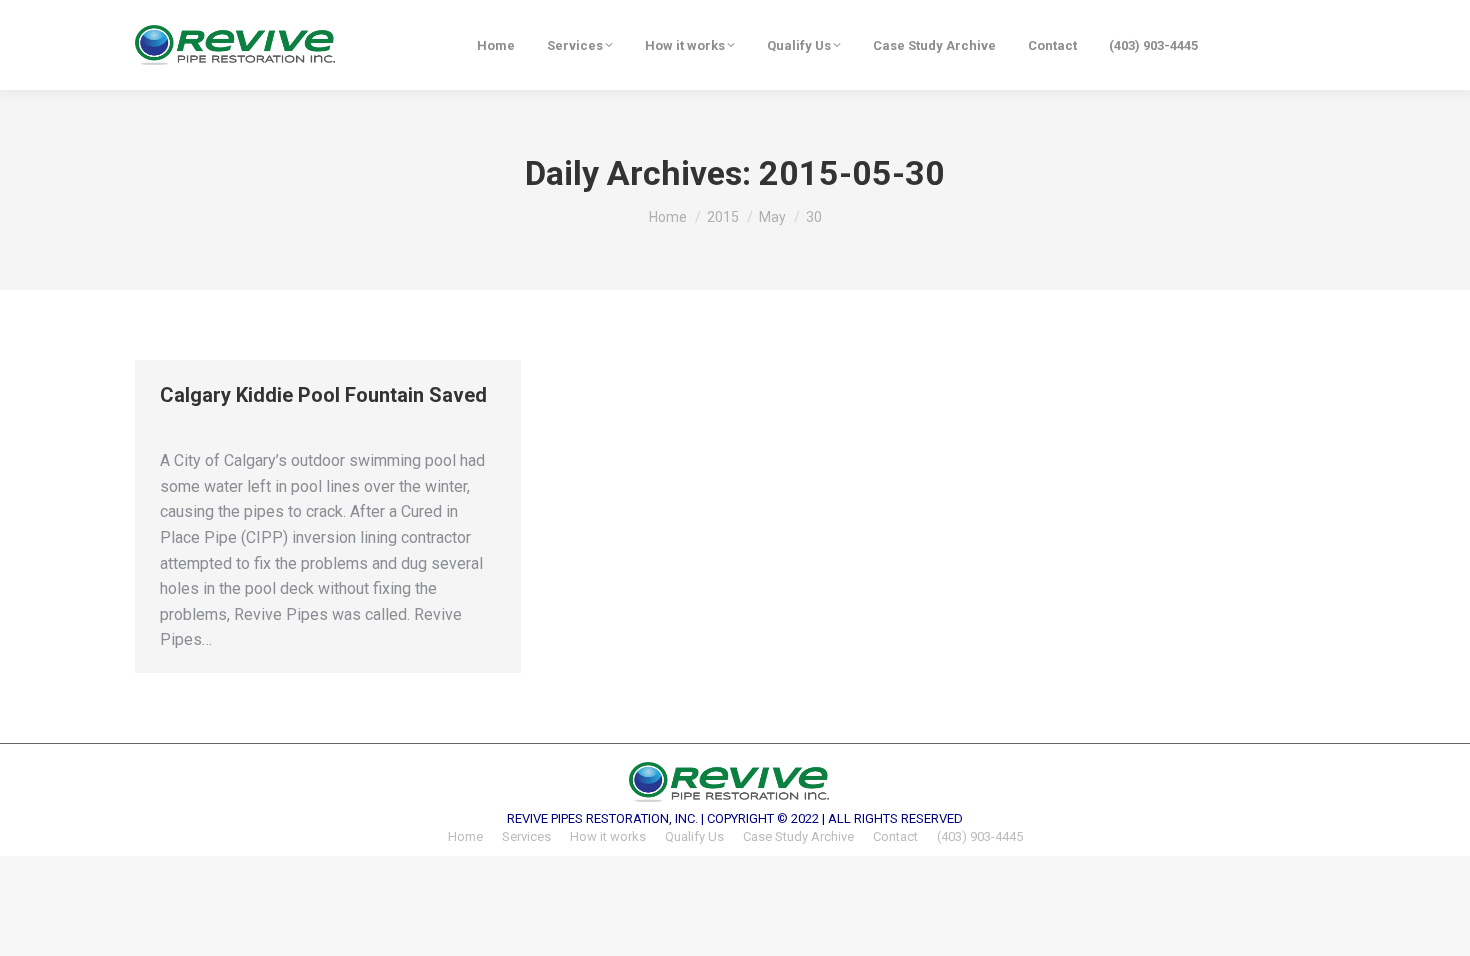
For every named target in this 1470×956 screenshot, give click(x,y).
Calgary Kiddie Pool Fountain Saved (323, 395)
